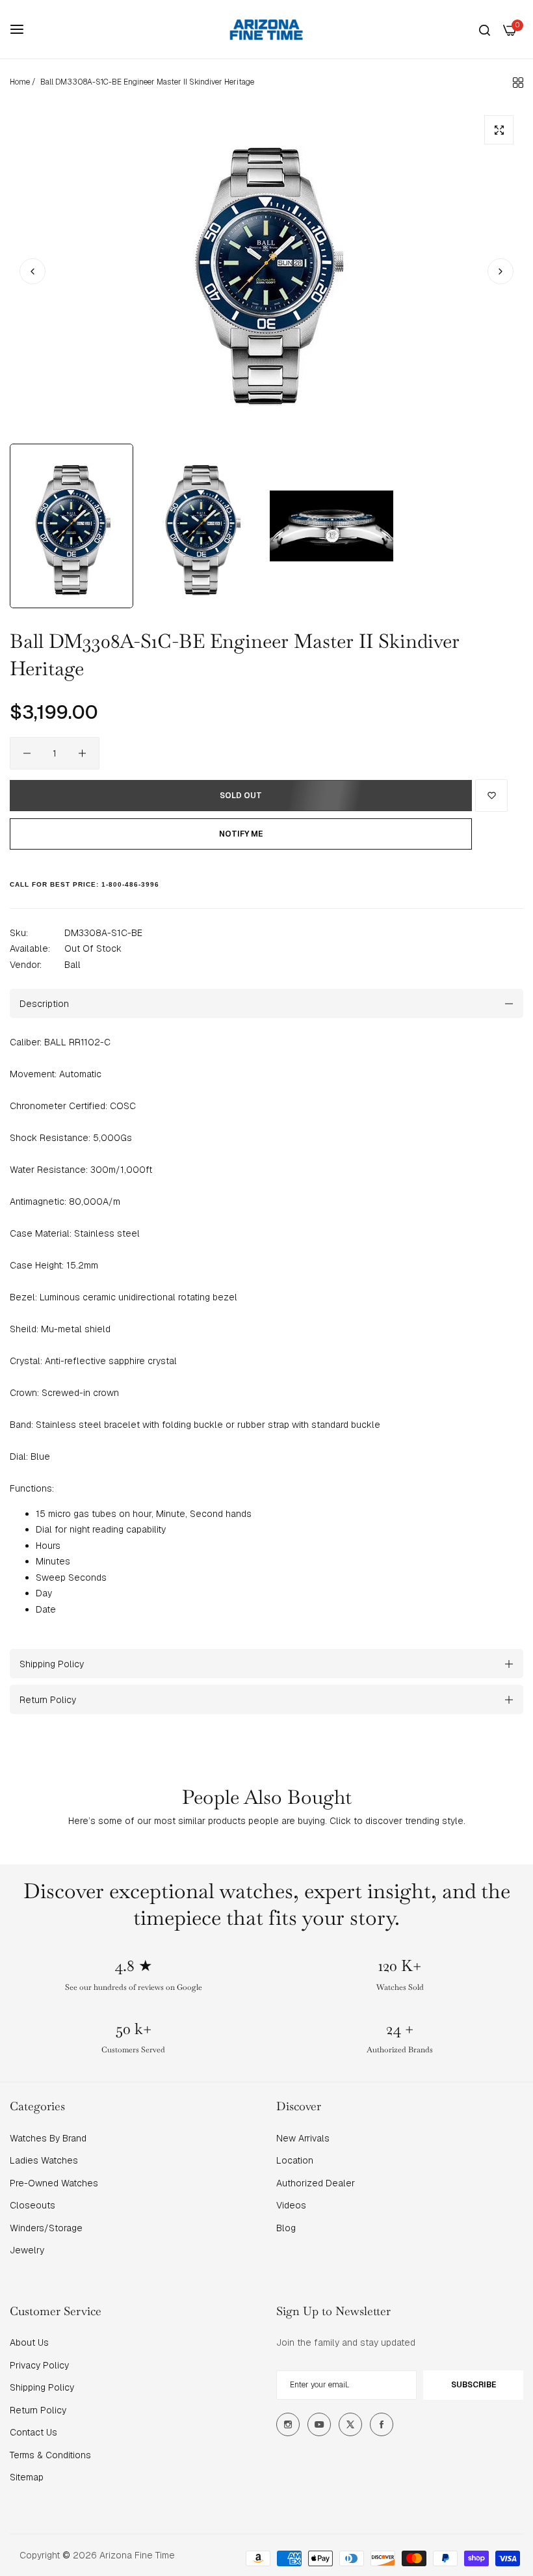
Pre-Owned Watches (54, 2183)
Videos (291, 2205)
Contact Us (33, 2432)
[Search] (485, 30)
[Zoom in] (499, 130)
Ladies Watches (44, 2160)
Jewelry (27, 2250)
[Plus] (82, 753)
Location (295, 2160)
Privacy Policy (39, 2365)
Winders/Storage (46, 2228)
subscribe (474, 2385)
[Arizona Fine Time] (266, 29)
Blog (286, 2228)
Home (20, 82)
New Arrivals (303, 2138)
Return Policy (38, 2410)
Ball (72, 965)
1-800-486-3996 (130, 884)
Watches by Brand (48, 2138)
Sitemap (27, 2477)
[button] (500, 271)
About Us (29, 2342)
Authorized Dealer (316, 2183)
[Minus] (27, 753)
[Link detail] (288, 2424)
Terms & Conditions (50, 2455)
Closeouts (32, 2205)
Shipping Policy (42, 2387)
